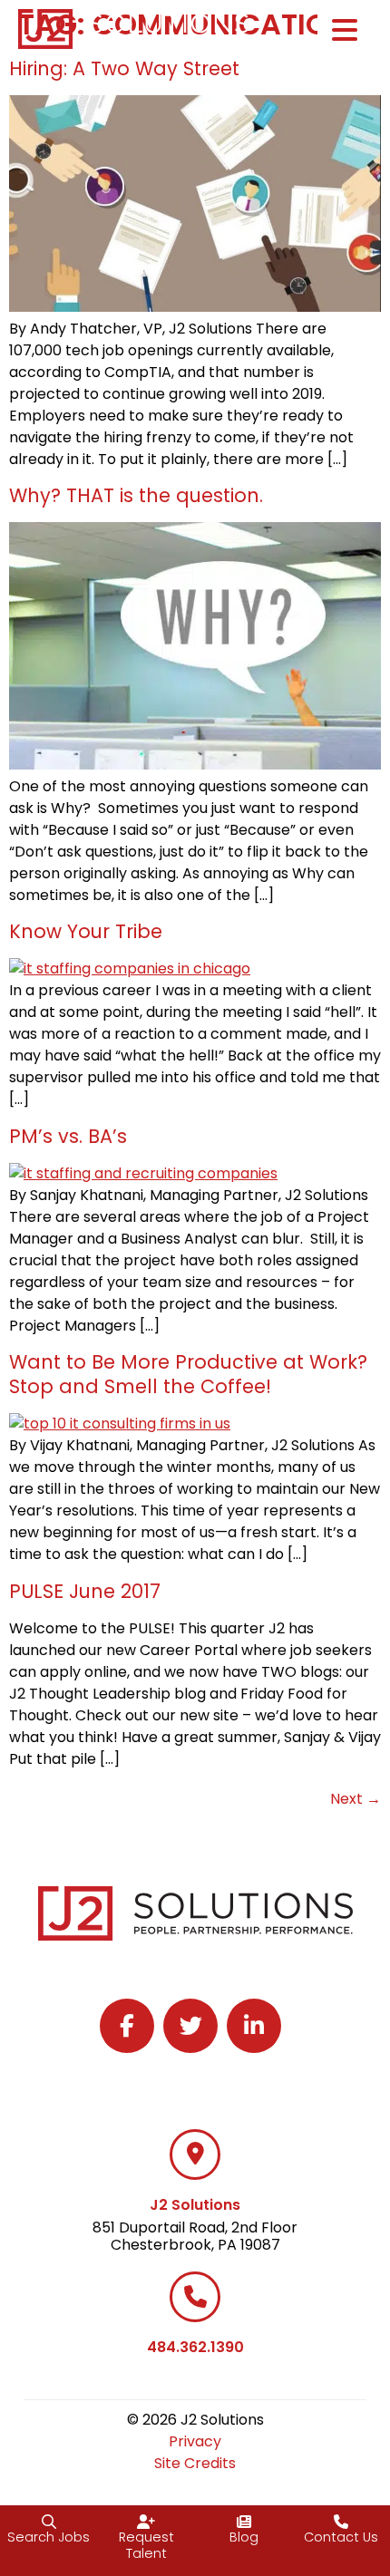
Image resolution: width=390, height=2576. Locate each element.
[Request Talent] (146, 2522)
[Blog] (244, 2522)
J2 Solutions (195, 2205)
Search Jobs (49, 2537)
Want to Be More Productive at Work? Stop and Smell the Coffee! (188, 1374)
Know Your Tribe (86, 931)
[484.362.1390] (195, 2297)
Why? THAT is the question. (136, 495)
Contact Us (341, 2537)
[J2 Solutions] (195, 2155)
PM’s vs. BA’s (68, 1136)
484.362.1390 (195, 2347)
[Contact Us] (341, 2522)
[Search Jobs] (49, 2522)
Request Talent (146, 2546)
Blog (244, 2537)
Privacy (195, 2441)
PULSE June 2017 (85, 1591)
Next (356, 1799)
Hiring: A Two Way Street (124, 68)
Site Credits (195, 2463)
